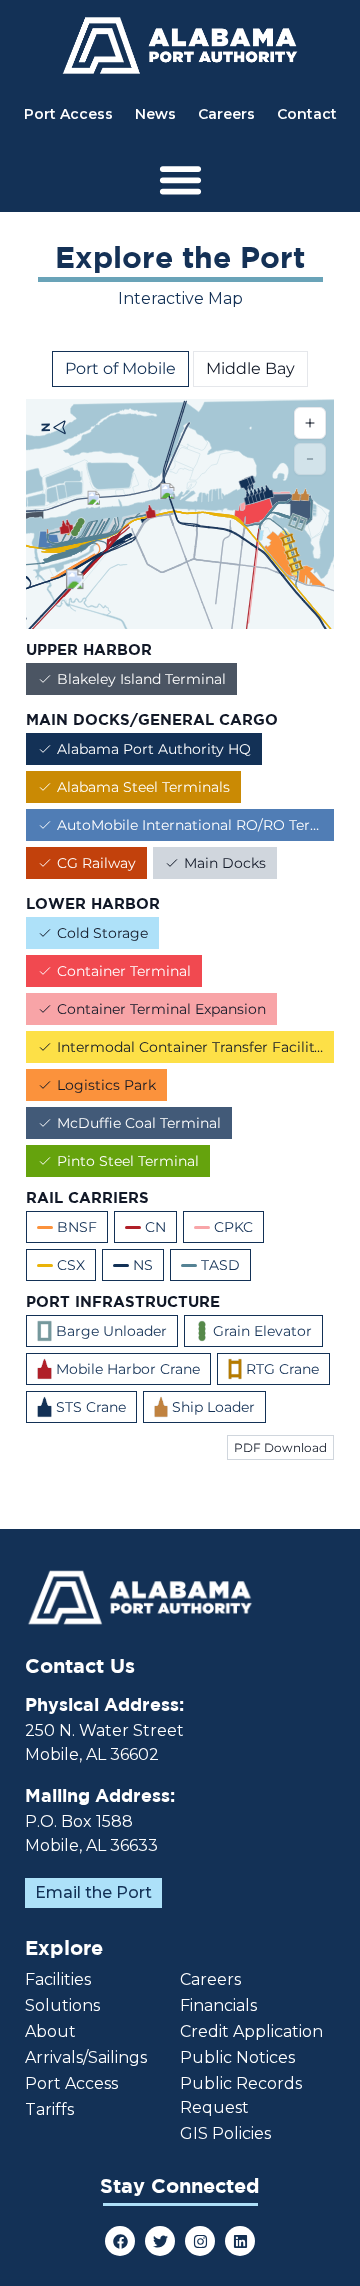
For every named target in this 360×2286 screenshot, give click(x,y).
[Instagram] (200, 2241)
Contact (307, 114)
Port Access (68, 114)
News (155, 114)
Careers (226, 114)
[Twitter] (160, 2241)
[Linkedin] (240, 2241)
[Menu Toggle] (180, 179)
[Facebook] (120, 2241)
